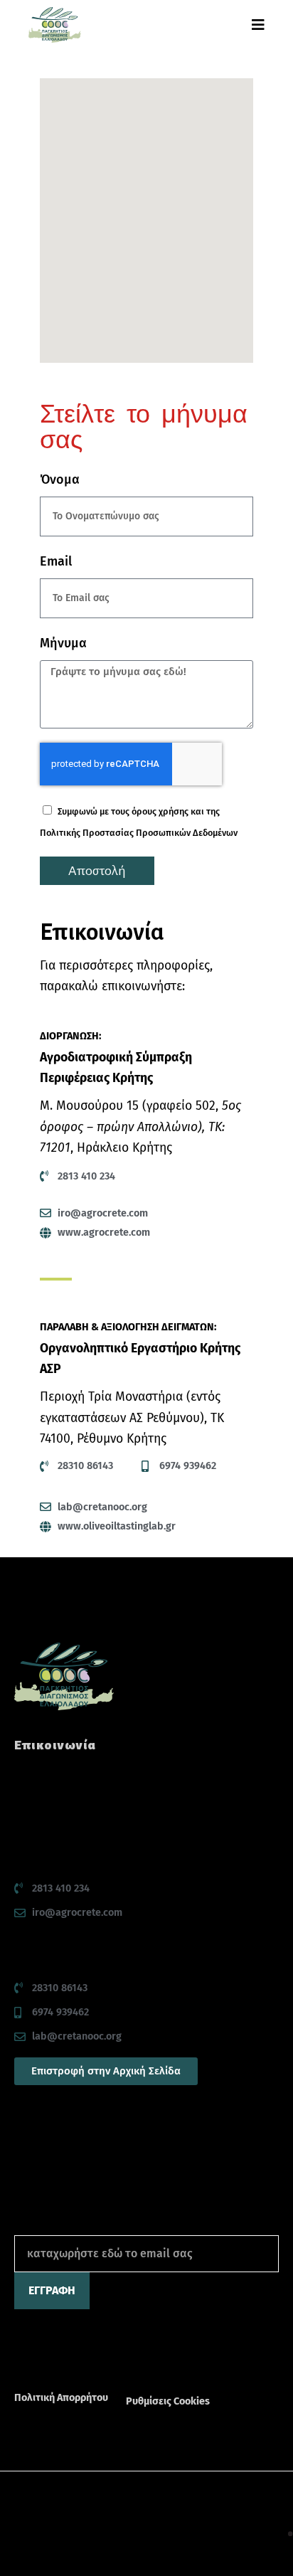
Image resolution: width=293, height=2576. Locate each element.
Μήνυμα (63, 643)
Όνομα (60, 479)
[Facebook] (22, 2360)
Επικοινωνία (55, 1745)
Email (56, 561)
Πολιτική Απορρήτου (61, 2398)
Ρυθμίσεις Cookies (168, 2401)
